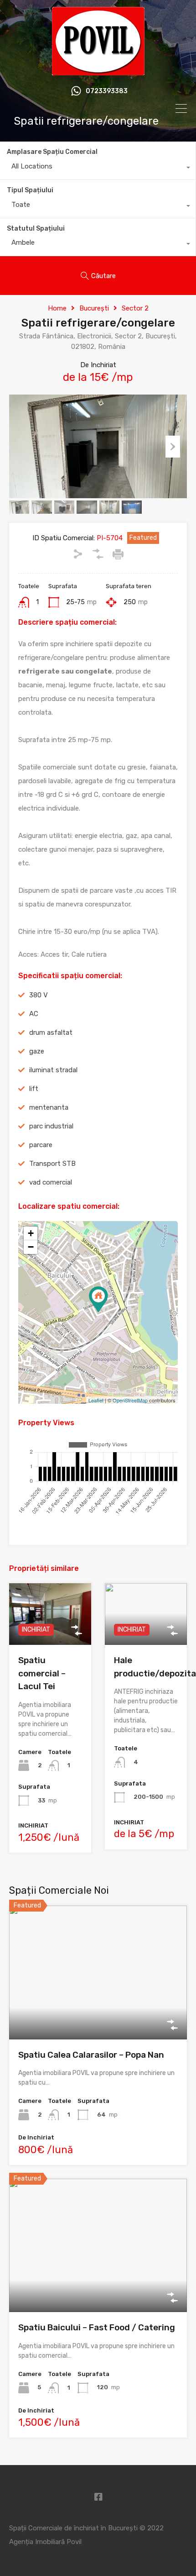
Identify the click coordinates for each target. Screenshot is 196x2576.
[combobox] (98, 169)
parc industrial (51, 1126)
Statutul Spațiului (36, 229)
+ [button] (31, 1233)
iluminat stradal (53, 1070)
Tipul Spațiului (30, 190)
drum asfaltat (51, 1033)
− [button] (31, 1247)
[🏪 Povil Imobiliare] (98, 71)
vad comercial (51, 1182)
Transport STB (52, 1164)
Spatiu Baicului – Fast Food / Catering (97, 2327)
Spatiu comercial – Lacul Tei (42, 1673)
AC (34, 1014)
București (94, 308)
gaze (37, 1051)
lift (34, 1089)
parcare (41, 1145)
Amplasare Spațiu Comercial (52, 152)
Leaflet (96, 1400)
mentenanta (49, 1107)
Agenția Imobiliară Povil (45, 2542)
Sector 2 (135, 308)
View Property (98, 2013)
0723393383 (107, 91)
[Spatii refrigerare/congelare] (98, 1299)
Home (57, 308)
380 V (39, 995)
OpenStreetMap (130, 1400)
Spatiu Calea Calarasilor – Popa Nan (91, 2055)
